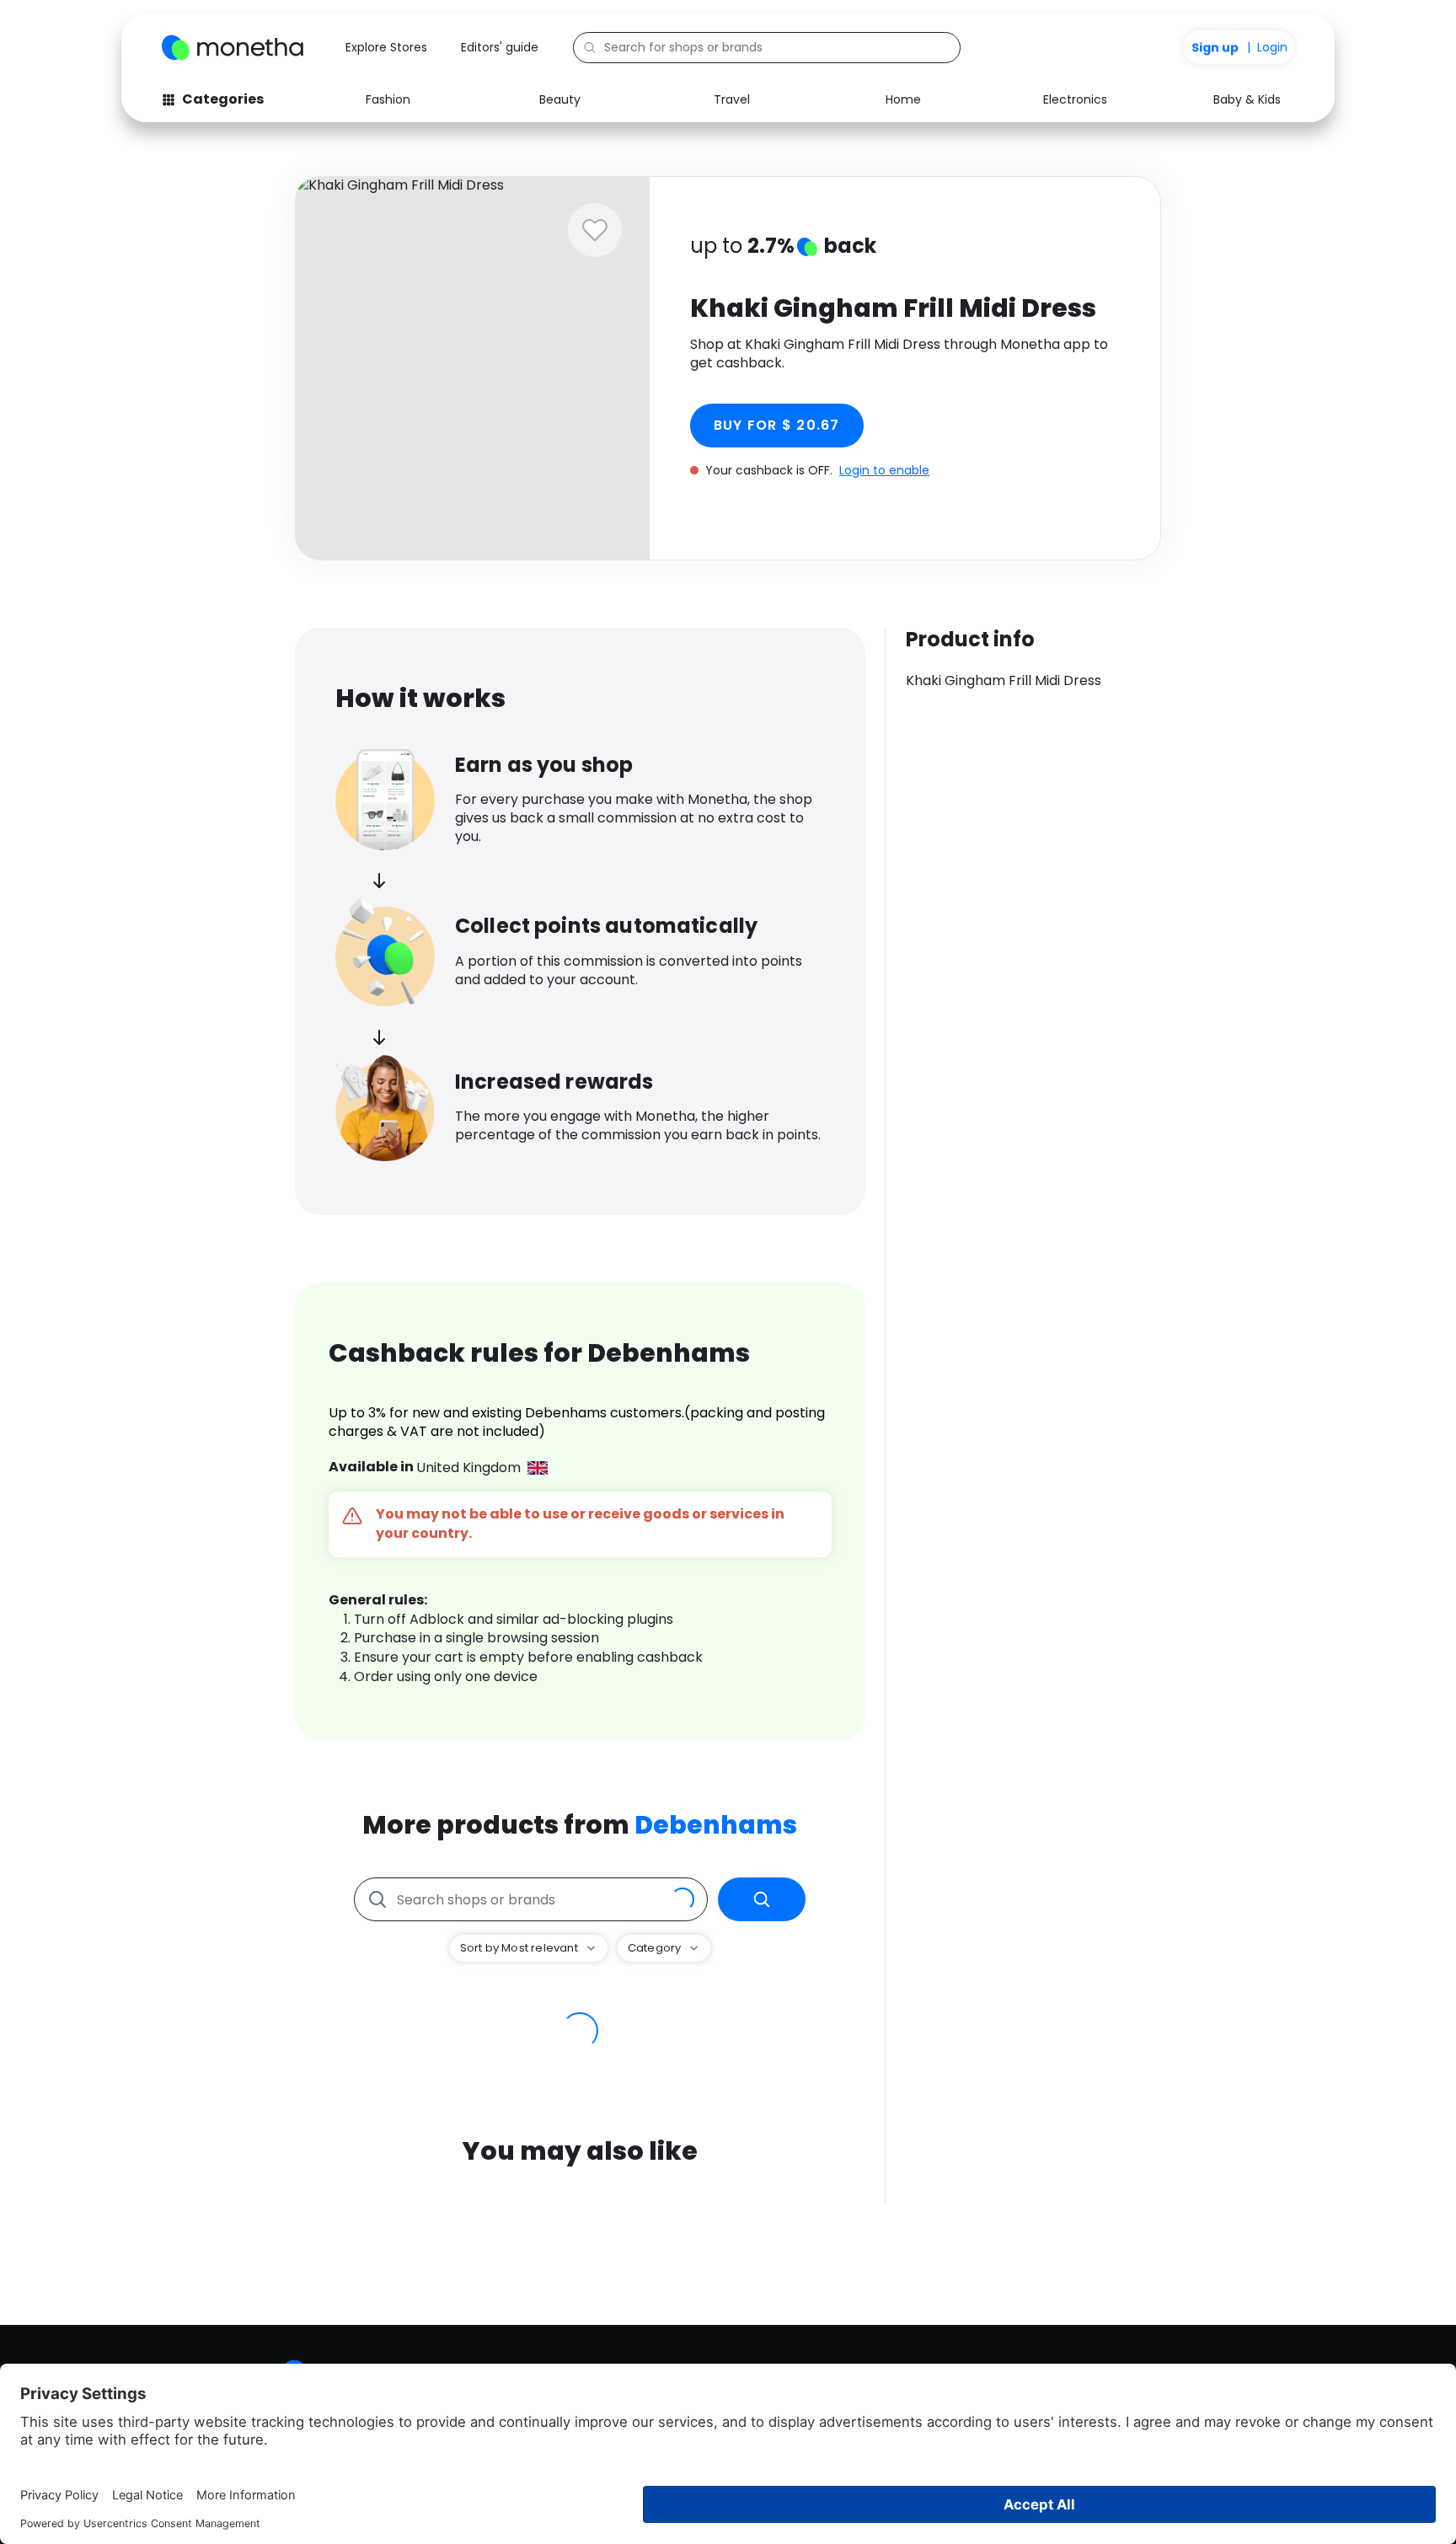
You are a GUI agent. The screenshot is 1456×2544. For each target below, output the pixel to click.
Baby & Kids (1247, 99)
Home (903, 99)
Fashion (388, 99)
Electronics (1075, 99)
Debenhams (716, 1825)
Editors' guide (500, 47)
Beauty (560, 99)
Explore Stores (386, 47)
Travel (732, 99)
